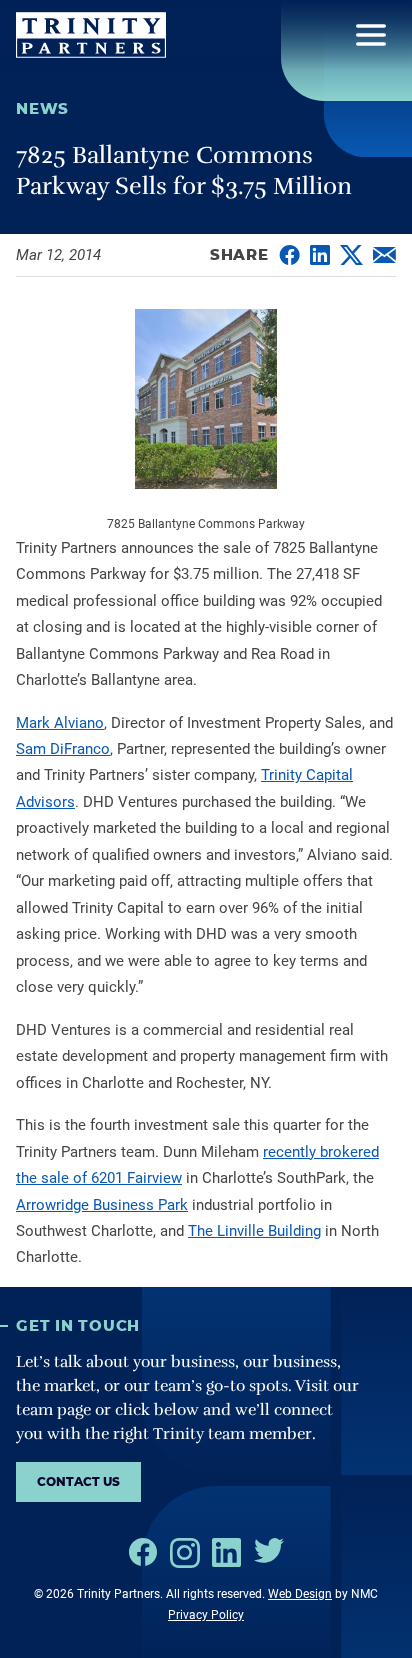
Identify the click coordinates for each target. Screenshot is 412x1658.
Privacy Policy (206, 1615)
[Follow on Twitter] (269, 1550)
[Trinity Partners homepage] (91, 35)
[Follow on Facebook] (143, 1552)
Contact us (78, 1482)
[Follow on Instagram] (185, 1553)
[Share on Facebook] (289, 255)
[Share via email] (384, 255)
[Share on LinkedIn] (320, 255)
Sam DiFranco (63, 749)
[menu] (371, 35)
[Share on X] (351, 255)
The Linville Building (254, 1231)
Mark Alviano (60, 723)
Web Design (300, 1594)
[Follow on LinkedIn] (227, 1552)
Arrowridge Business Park (102, 1205)
